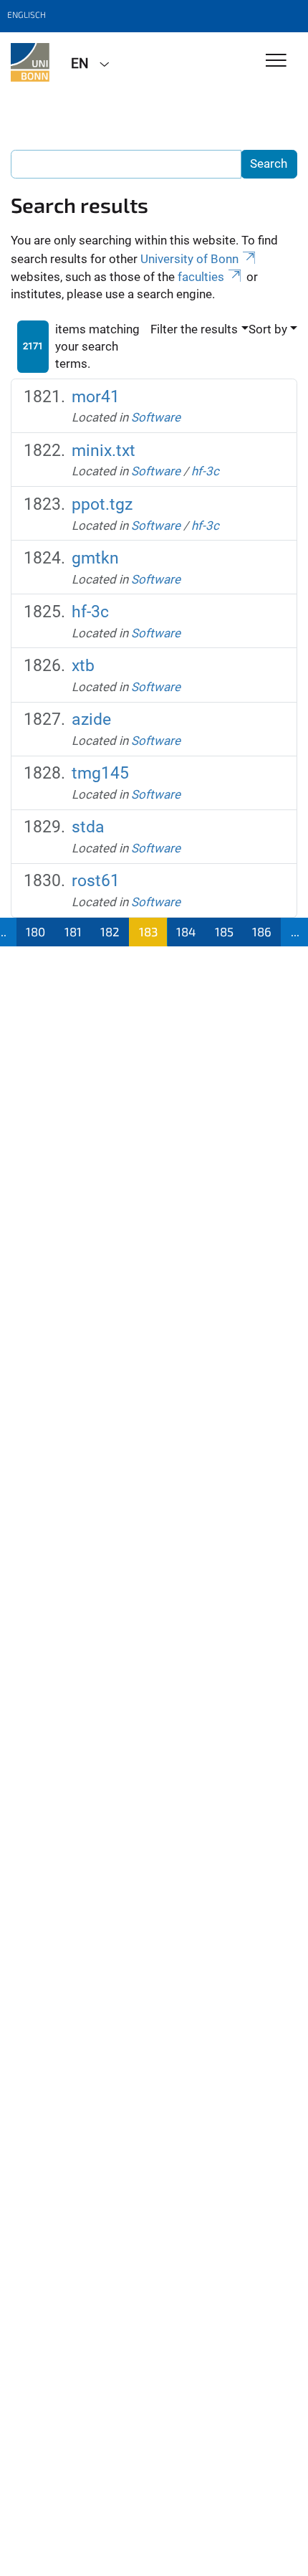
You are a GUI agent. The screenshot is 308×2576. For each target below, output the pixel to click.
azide (91, 719)
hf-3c (205, 471)
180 (35, 931)
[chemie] (30, 62)
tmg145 (100, 773)
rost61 (96, 881)
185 (224, 931)
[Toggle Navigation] (276, 61)
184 (186, 931)
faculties (201, 277)
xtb (83, 666)
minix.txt (104, 451)
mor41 (96, 397)
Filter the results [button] (194, 329)
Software (156, 417)
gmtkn (95, 558)
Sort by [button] (268, 329)
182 (110, 931)
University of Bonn (189, 259)
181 (73, 931)
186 (262, 931)
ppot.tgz (102, 504)
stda (88, 827)
